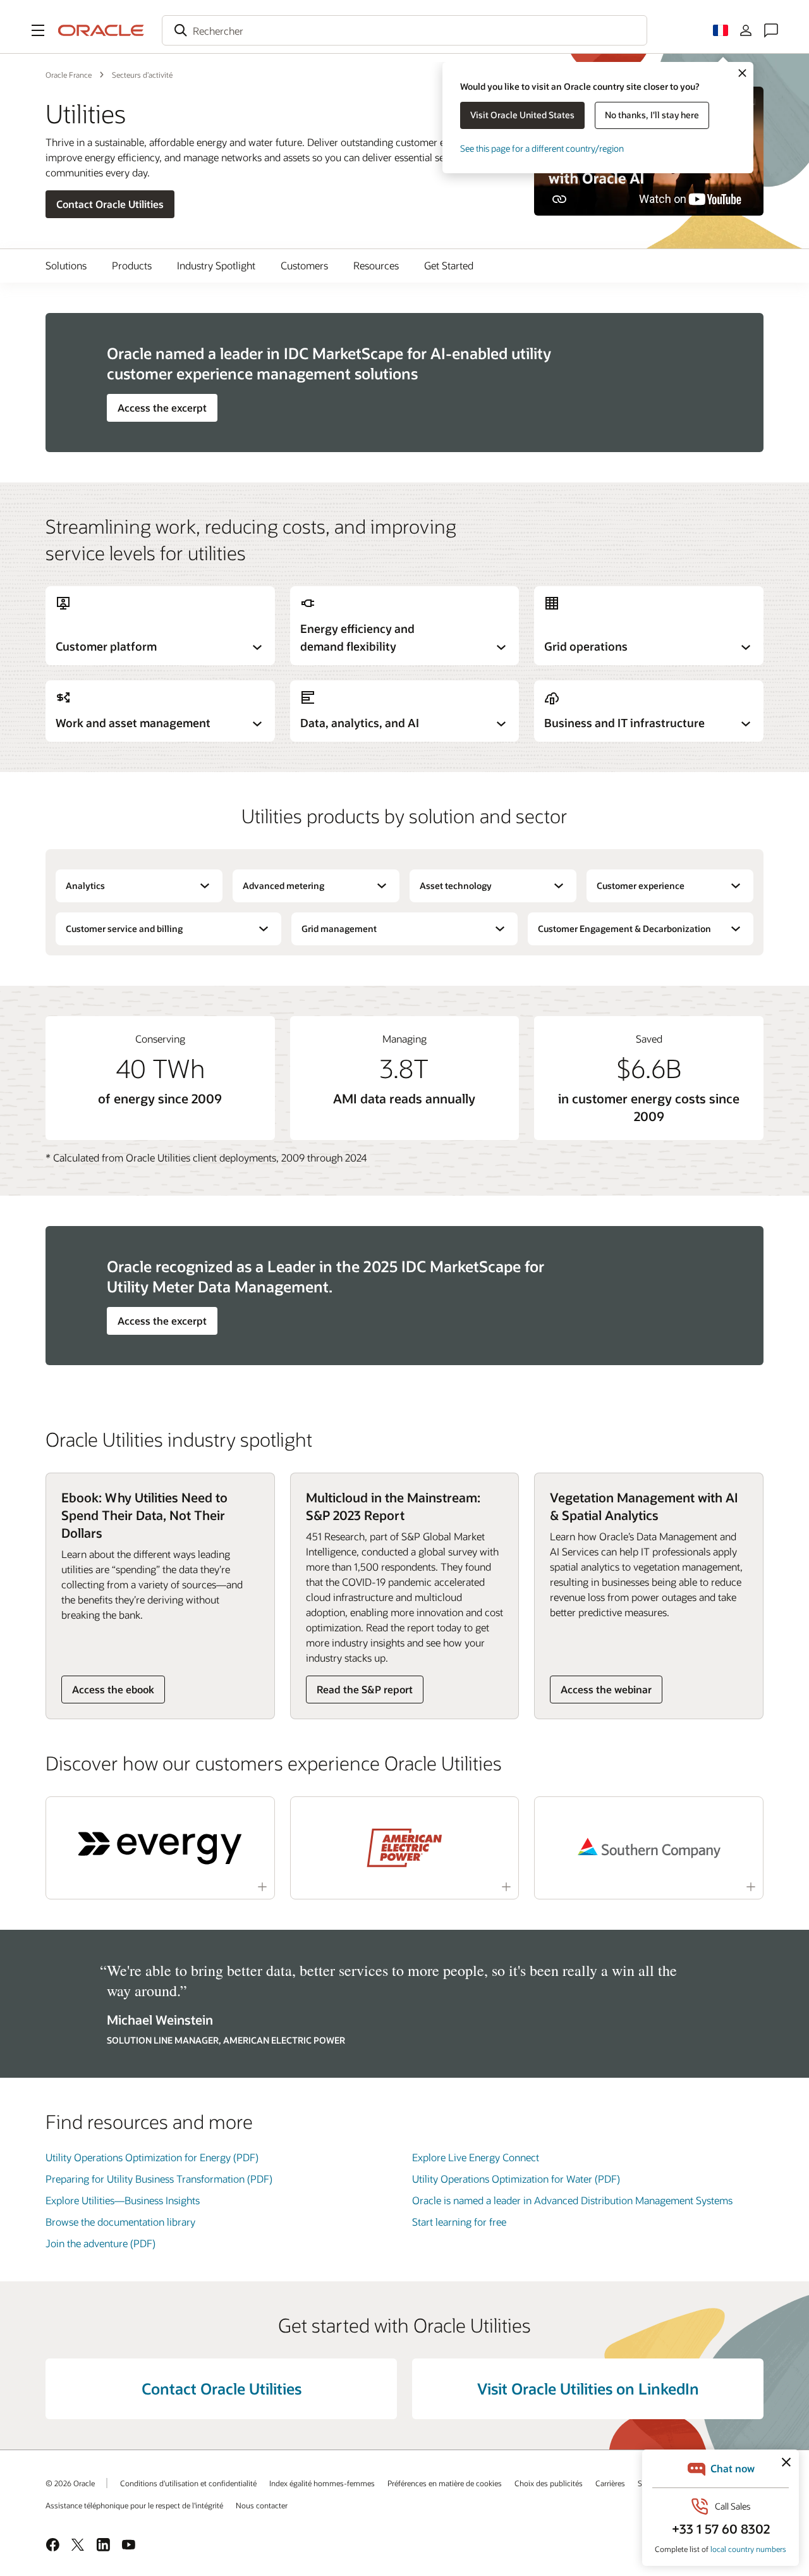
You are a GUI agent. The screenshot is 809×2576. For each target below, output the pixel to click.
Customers (304, 265)
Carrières (610, 2483)
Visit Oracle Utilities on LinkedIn (588, 2389)
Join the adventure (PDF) (100, 2243)
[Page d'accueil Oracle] (101, 30)
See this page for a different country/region (542, 148)
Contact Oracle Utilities (110, 204)
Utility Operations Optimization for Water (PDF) (516, 2179)
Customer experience (641, 886)
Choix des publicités (549, 2483)
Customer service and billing (124, 929)
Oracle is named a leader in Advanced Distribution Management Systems (572, 2200)
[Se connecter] (746, 30)
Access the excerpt (162, 408)
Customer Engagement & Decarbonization (624, 929)
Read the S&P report (365, 1689)
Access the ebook (113, 1689)
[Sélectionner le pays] (721, 30)
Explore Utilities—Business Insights (123, 2200)
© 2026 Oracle (70, 2483)
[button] (38, 30)
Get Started (449, 265)
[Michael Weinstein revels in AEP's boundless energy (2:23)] (404, 1848)
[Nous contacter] (771, 30)
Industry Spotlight (216, 265)
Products (132, 265)
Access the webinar (606, 1689)
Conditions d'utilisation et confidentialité (188, 2483)
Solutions (66, 265)
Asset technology (456, 886)
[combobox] (404, 30)
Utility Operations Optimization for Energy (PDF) (152, 2157)
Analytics (85, 886)
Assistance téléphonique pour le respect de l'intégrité (134, 2505)
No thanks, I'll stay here (652, 115)
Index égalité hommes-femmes (322, 2483)
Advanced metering (283, 886)
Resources (376, 265)
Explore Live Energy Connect (476, 2157)
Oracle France (69, 75)
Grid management (339, 929)
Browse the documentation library (120, 2222)
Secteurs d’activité (142, 75)
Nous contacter (262, 2505)
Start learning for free (459, 2222)
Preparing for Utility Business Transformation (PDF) (159, 2179)
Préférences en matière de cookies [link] (445, 2483)
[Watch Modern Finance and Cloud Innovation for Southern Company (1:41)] (649, 1848)
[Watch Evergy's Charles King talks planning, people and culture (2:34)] (160, 1848)
